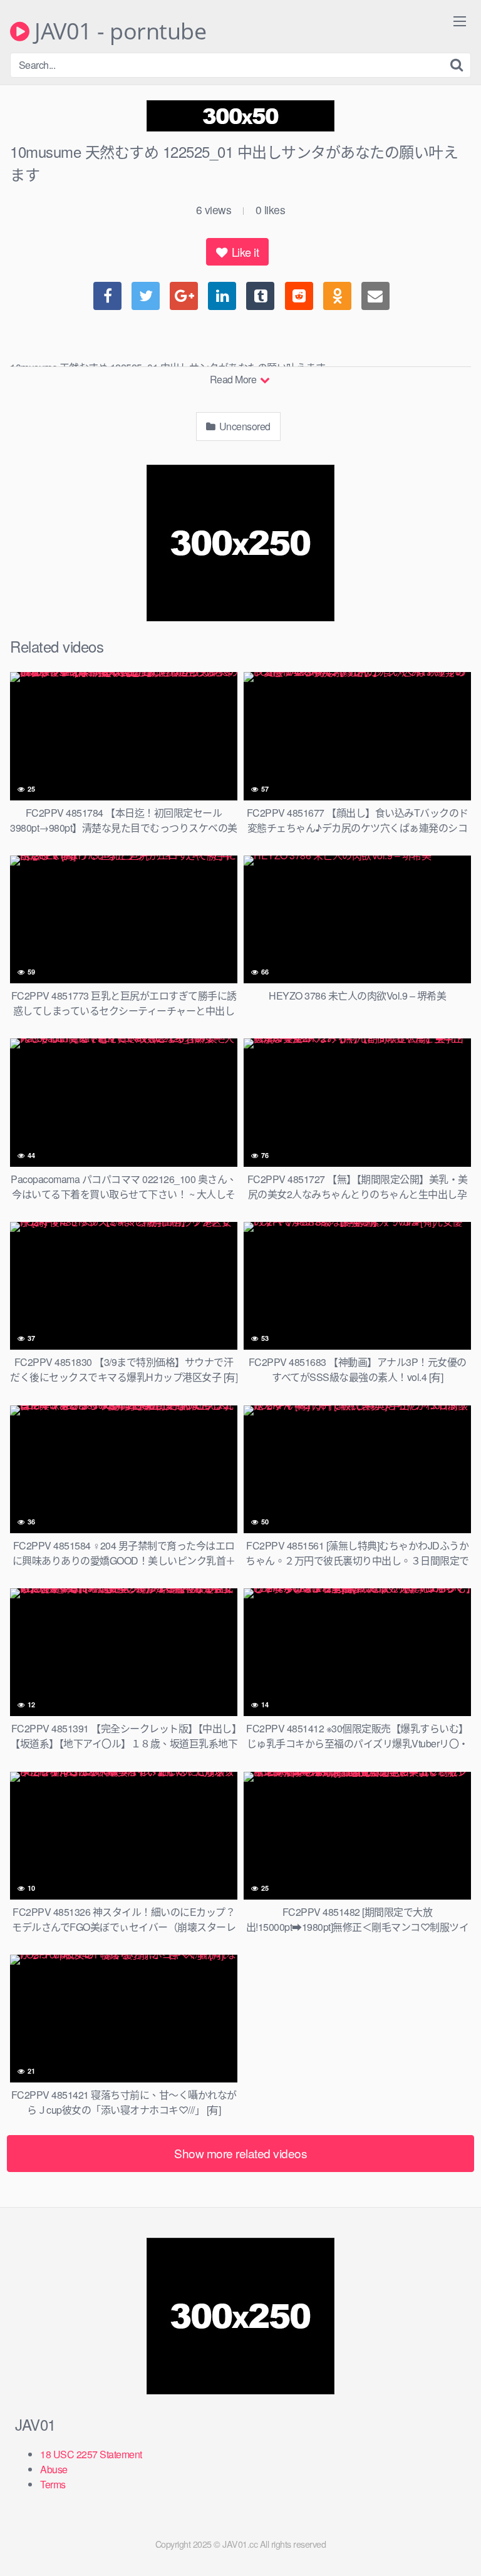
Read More (234, 379)
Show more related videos (240, 2153)
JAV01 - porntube (118, 31)
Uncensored (244, 426)
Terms (53, 2484)
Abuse (54, 2469)
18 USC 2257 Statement (91, 2454)
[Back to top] (459, 2548)
